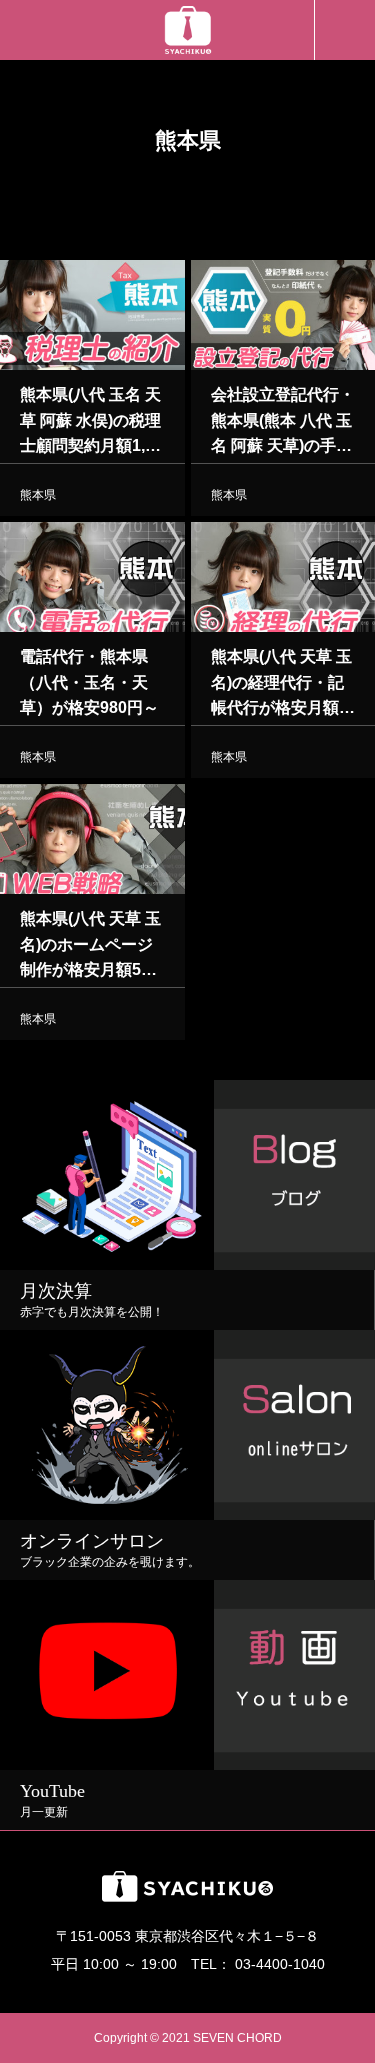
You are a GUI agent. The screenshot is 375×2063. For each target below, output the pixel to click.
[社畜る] (188, 30)
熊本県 (38, 495)
